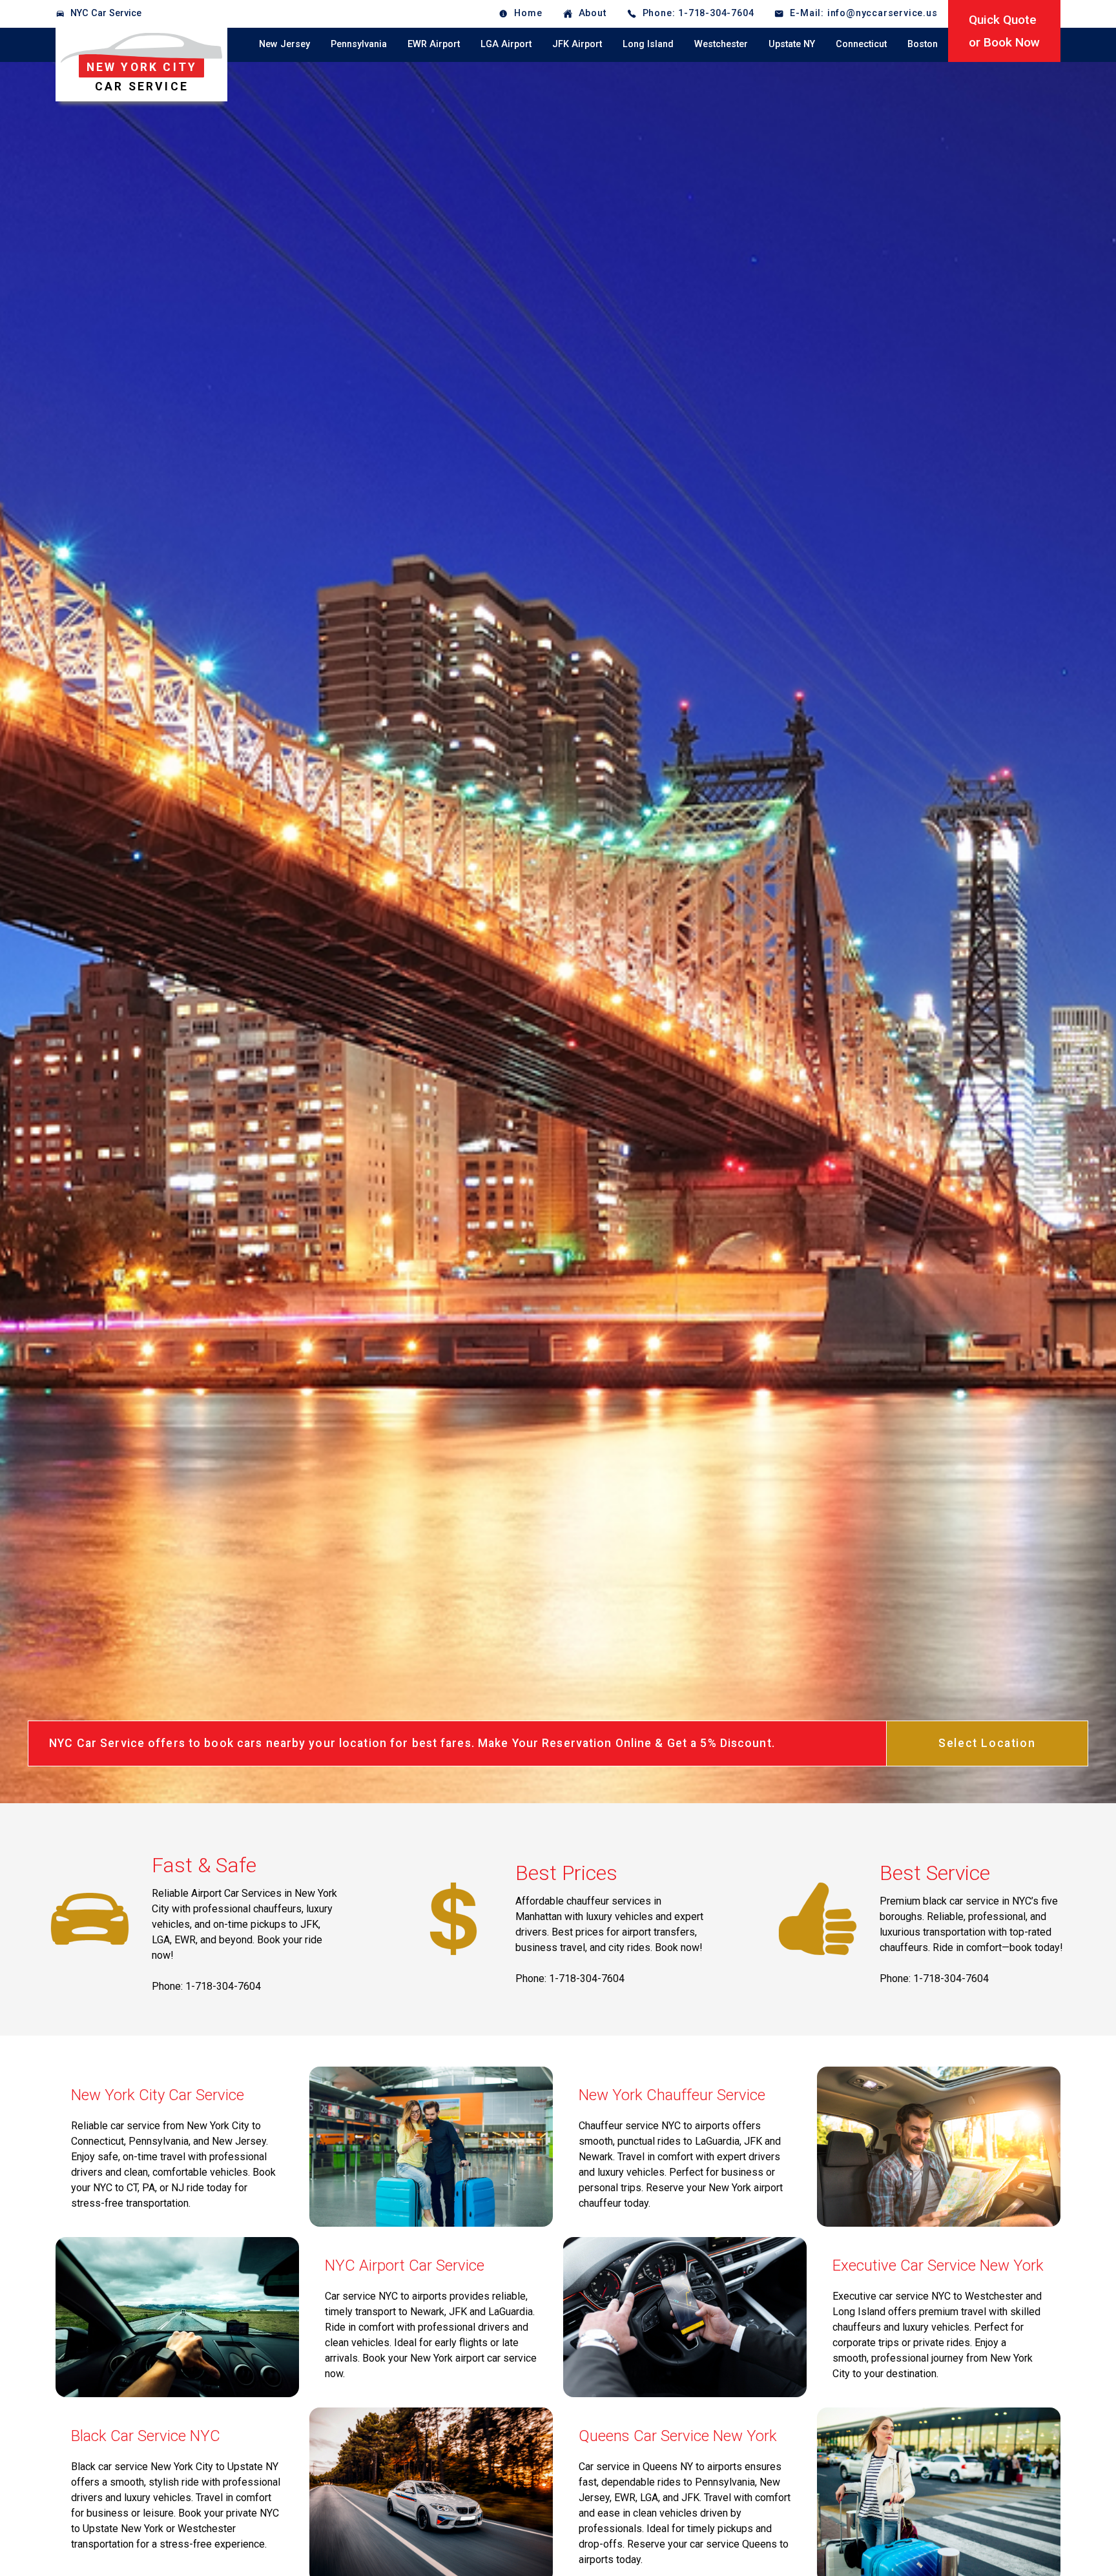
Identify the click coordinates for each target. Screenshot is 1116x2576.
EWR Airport (434, 44)
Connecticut (861, 44)
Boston (923, 44)
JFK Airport (577, 44)
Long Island (648, 44)
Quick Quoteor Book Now (1004, 31)
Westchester (721, 44)
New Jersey (284, 44)
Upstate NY (792, 44)
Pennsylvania (359, 44)
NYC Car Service (106, 13)
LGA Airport (506, 44)
